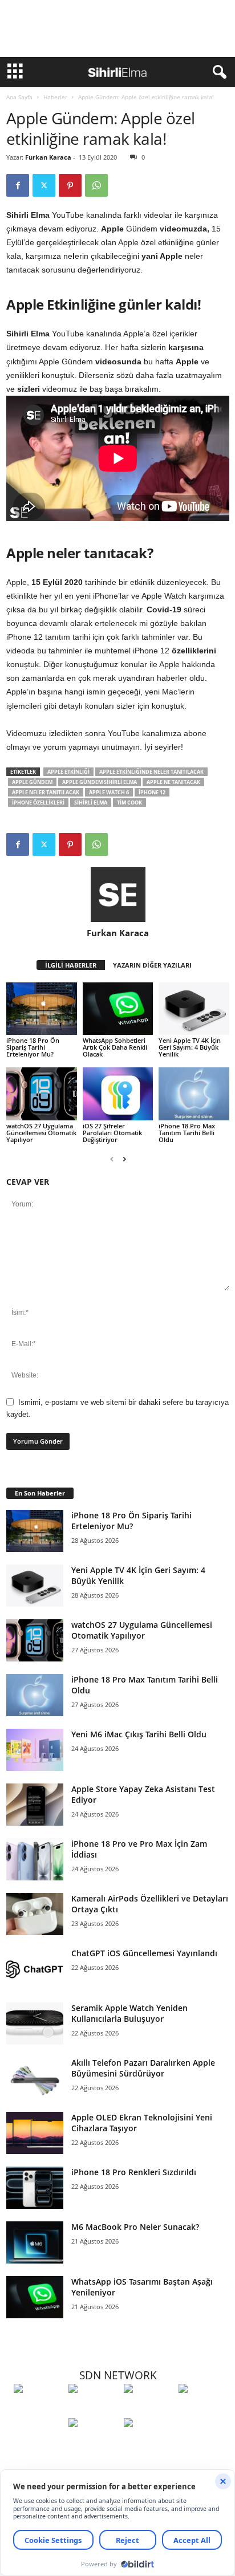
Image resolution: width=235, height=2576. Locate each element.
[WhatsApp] (96, 185)
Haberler (55, 97)
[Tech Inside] (203, 2410)
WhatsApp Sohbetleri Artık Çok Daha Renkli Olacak (115, 1047)
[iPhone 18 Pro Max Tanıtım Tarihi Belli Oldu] (194, 1094)
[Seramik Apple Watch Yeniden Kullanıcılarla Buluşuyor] (35, 2024)
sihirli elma (91, 803)
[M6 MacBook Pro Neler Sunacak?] (35, 2243)
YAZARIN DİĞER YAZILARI (152, 965)
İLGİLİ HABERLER (71, 965)
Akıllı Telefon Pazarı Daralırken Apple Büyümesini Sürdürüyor (143, 2068)
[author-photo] (118, 895)
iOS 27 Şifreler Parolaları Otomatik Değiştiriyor (112, 1133)
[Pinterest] (70, 185)
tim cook (129, 803)
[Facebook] (18, 185)
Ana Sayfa (19, 97)
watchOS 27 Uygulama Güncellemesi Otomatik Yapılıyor (41, 1133)
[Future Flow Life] (148, 2444)
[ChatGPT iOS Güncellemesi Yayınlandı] (35, 1969)
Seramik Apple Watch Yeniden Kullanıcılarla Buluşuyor (129, 2013)
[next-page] (124, 1159)
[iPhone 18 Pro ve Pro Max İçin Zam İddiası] (35, 1860)
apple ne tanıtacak (173, 782)
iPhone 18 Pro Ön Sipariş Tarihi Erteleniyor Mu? (33, 1047)
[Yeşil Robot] (148, 2410)
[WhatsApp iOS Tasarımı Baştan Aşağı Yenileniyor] (35, 2297)
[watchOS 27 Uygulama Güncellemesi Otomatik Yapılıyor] (42, 1094)
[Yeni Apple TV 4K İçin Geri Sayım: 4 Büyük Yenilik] (194, 1009)
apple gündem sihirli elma (100, 782)
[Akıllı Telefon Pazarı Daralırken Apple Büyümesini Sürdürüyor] (35, 2079)
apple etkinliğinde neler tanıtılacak (151, 772)
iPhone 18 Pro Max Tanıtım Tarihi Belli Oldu (187, 1133)
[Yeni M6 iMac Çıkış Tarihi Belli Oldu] (35, 1750)
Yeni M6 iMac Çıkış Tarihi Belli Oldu (139, 1734)
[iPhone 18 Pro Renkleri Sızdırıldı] (35, 2188)
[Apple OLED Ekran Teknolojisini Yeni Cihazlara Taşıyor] (35, 2133)
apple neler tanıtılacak (46, 792)
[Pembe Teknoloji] (93, 2444)
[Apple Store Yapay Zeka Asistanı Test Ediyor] (35, 1805)
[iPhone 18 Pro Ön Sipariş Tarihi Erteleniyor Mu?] (42, 1009)
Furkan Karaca (48, 157)
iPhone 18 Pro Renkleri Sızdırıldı (134, 2172)
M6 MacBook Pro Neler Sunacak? (135, 2227)
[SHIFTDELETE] (38, 2410)
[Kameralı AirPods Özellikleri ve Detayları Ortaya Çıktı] (35, 1914)
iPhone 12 (152, 792)
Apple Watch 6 (109, 792)
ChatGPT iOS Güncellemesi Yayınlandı (144, 1953)
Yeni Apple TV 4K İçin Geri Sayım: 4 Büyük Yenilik (190, 1047)
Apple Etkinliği (68, 772)
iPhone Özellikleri (38, 803)
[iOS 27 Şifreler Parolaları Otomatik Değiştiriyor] (118, 1094)
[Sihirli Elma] (93, 2410)
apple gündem (32, 782)
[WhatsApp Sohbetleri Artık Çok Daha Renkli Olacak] (118, 1009)
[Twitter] (44, 185)
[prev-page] (112, 1159)
